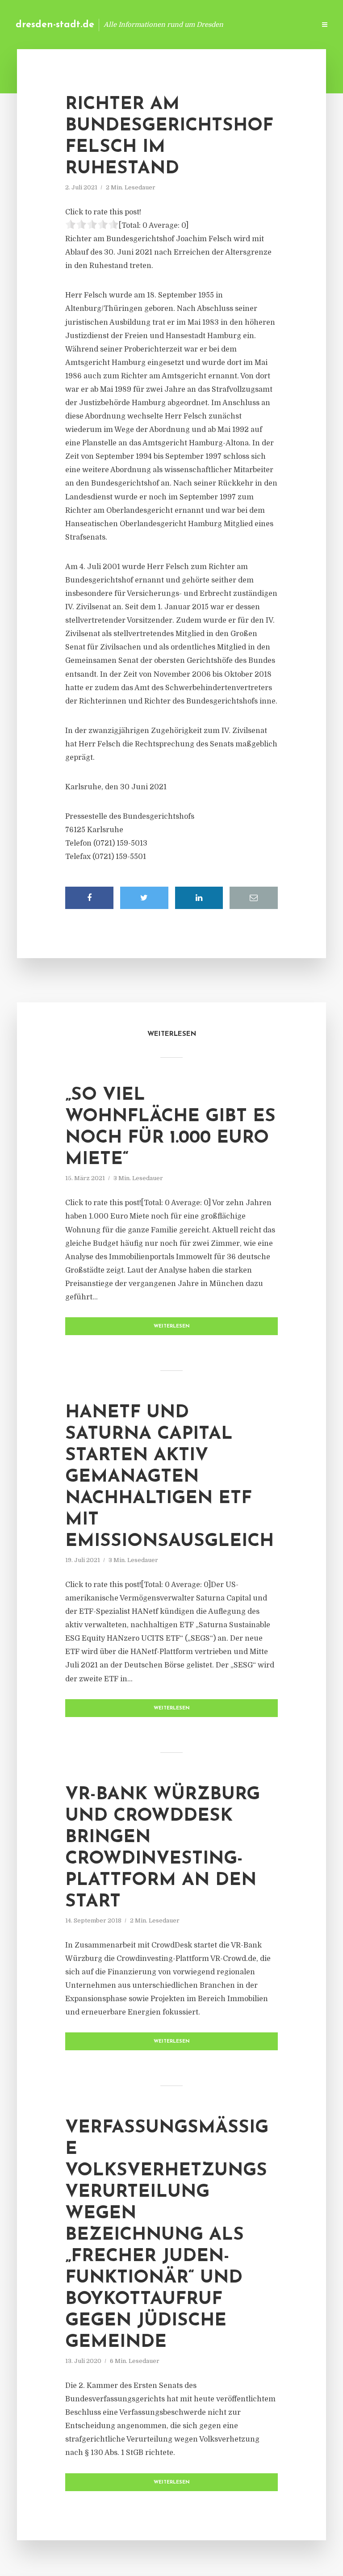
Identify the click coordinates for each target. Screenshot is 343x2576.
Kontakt (200, 24)
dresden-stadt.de (55, 25)
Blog (166, 24)
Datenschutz (289, 24)
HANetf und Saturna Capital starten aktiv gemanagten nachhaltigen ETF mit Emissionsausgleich (169, 1477)
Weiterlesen (172, 1326)
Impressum (241, 24)
